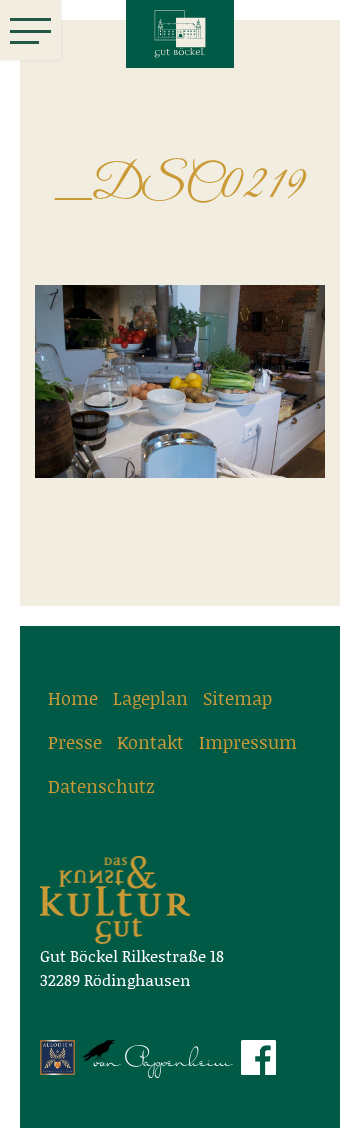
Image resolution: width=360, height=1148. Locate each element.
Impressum (248, 742)
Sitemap (237, 698)
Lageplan (150, 698)
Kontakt (150, 742)
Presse (75, 742)
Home (73, 698)
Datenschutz (101, 786)
